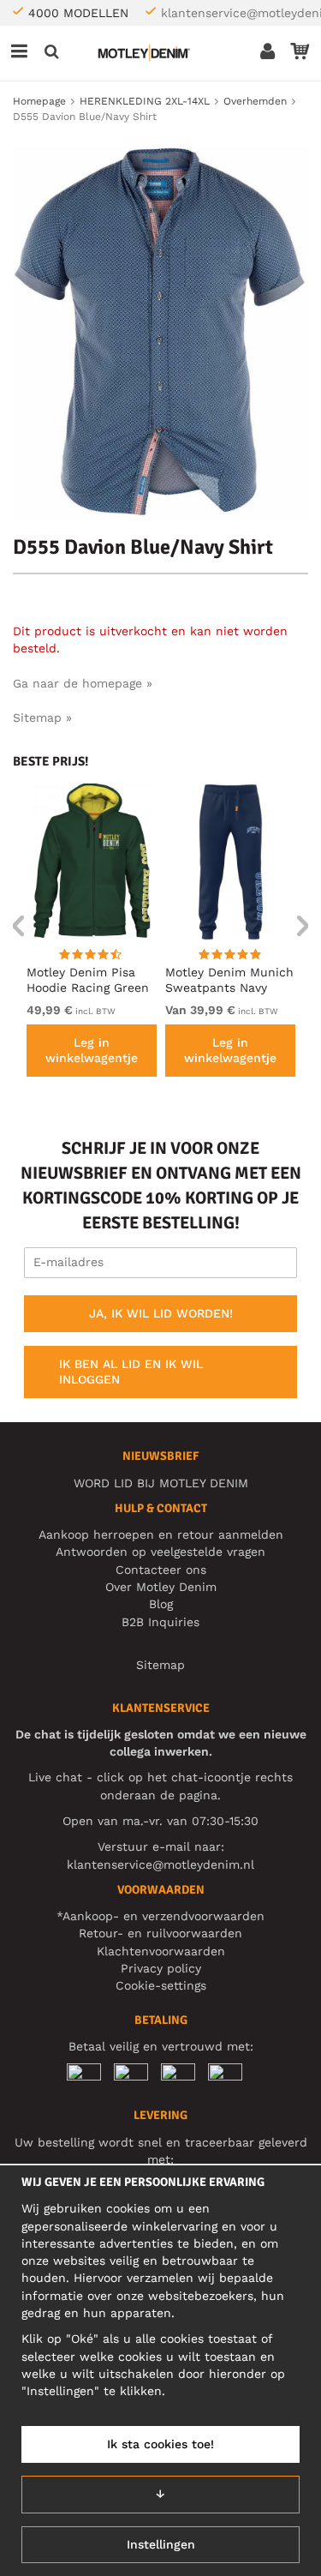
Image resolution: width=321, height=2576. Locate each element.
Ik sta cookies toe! (160, 2444)
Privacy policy (161, 1968)
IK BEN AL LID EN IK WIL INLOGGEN (131, 1372)
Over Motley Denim (161, 1587)
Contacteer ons (161, 1570)
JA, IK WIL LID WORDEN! (161, 1313)
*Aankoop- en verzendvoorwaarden (160, 1916)
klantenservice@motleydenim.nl (160, 1864)
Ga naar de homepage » (83, 683)
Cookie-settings (161, 1985)
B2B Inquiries (160, 1622)
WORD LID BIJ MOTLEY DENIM (161, 1483)
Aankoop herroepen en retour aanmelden (161, 1534)
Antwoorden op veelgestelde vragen (160, 1552)
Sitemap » (42, 718)
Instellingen (161, 2544)
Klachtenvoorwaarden (161, 1951)
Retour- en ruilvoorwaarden (160, 1933)
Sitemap (160, 1665)
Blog (161, 1604)
